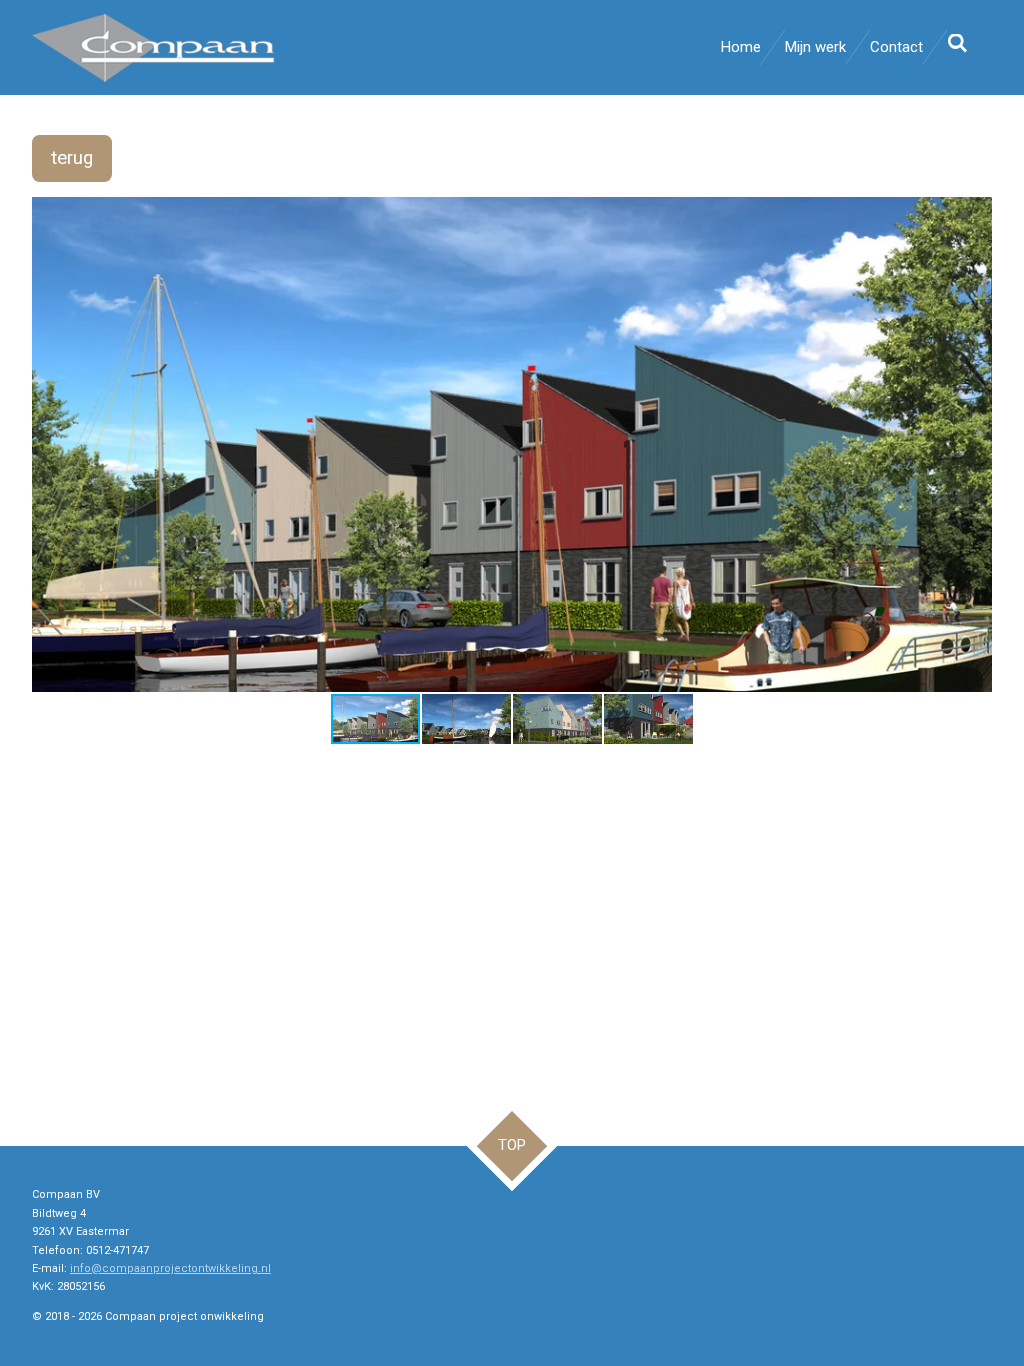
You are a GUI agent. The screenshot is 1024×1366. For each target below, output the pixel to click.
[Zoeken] (957, 44)
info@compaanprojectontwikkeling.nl (170, 1268)
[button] (974, 215)
